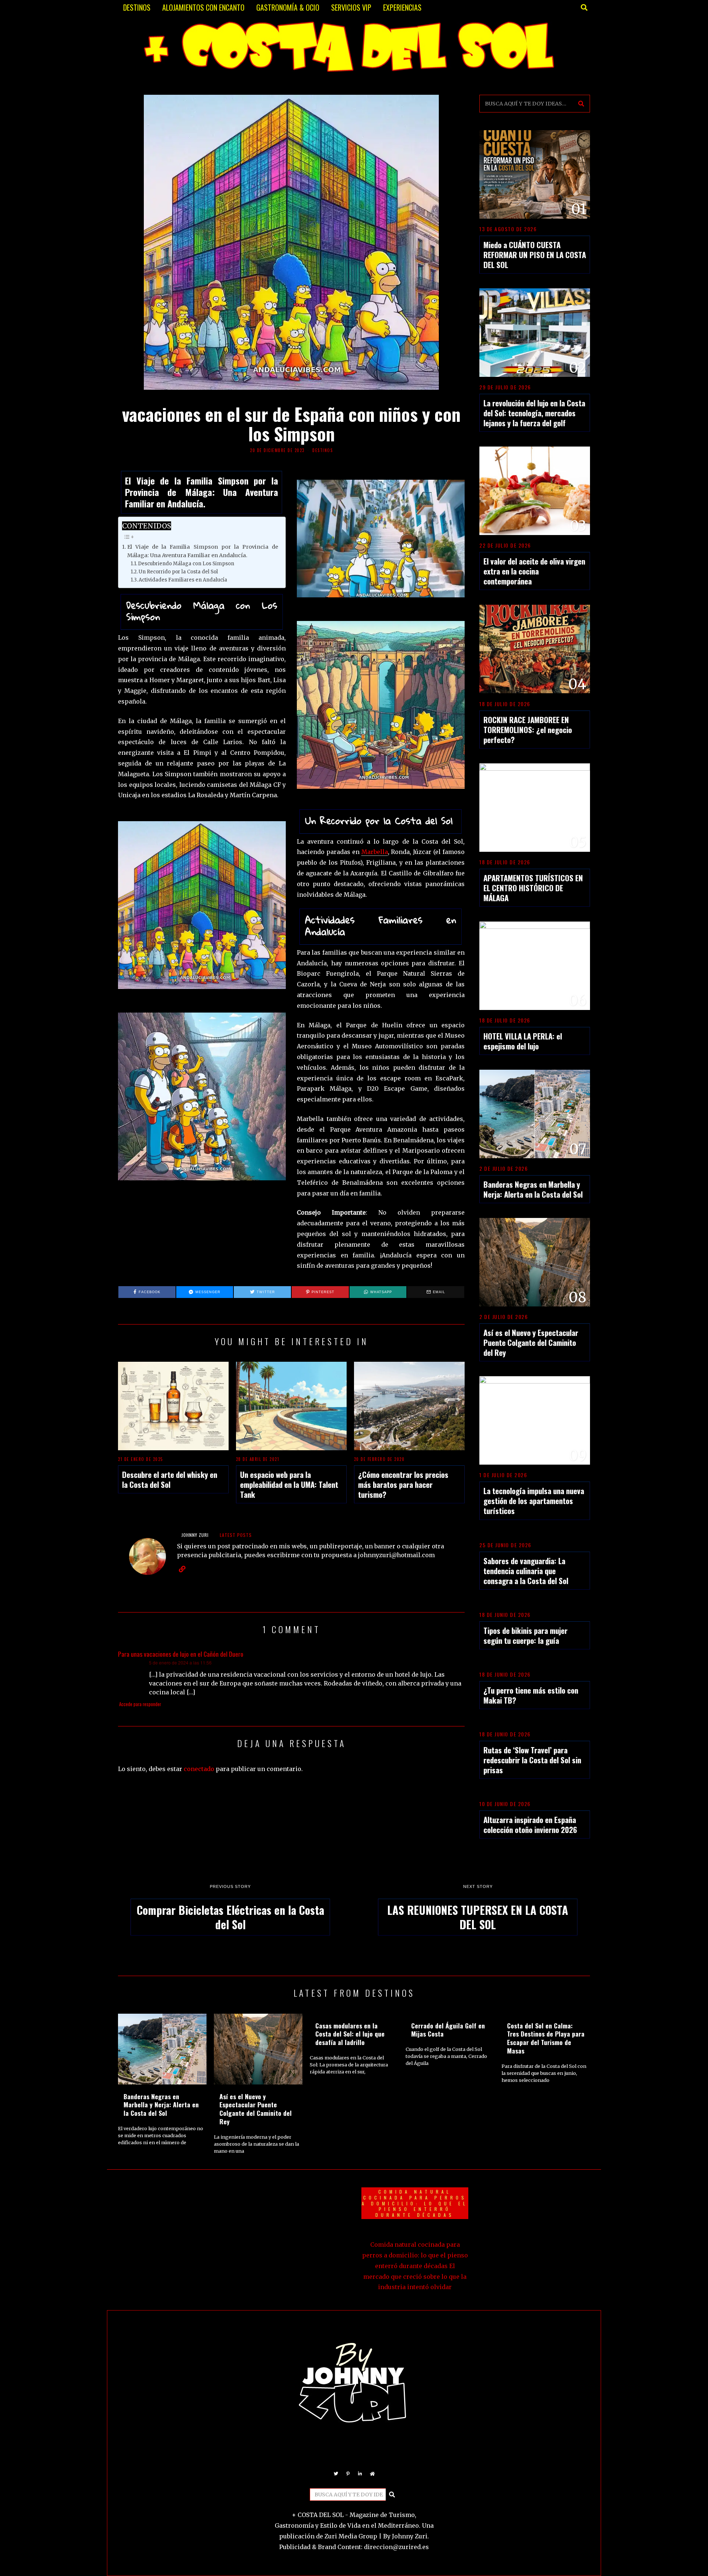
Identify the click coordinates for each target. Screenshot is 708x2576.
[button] (581, 104)
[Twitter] (336, 2474)
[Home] (372, 2474)
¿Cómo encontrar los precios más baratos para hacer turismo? (403, 1484)
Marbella (375, 852)
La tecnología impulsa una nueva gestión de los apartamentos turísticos (534, 1501)
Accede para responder (140, 1704)
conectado (199, 1769)
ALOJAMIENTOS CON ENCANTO (203, 7)
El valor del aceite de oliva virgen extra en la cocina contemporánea (534, 571)
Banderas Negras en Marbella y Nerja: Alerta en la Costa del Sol (533, 1189)
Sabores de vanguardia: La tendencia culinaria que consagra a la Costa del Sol (526, 1571)
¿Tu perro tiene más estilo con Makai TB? (531, 1695)
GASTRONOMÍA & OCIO (288, 7)
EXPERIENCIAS (402, 7)
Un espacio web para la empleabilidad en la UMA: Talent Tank (289, 1484)
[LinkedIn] (360, 2474)
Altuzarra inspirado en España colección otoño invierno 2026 (530, 1825)
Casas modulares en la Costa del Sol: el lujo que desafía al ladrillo (350, 2034)
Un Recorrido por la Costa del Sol (178, 572)
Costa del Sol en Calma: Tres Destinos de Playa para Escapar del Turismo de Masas (546, 2038)
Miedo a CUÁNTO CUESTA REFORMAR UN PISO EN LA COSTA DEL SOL (535, 255)
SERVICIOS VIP (351, 7)
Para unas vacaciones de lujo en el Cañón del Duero (181, 1654)
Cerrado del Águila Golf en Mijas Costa (448, 2030)
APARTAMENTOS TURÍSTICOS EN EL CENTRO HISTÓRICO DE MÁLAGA (533, 888)
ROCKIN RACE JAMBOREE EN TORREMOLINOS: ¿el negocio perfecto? (528, 730)
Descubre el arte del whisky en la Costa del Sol (170, 1479)
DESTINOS (137, 7)
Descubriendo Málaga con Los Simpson (186, 564)
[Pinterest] (348, 2474)
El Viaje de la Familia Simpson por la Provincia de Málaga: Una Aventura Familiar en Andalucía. (203, 551)
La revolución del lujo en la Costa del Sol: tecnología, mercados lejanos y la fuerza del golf (534, 413)
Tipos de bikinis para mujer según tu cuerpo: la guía (525, 1635)
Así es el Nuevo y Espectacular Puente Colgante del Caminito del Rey (531, 1342)
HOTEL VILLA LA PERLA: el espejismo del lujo (523, 1041)
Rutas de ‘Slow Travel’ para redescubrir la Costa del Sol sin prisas (532, 1760)
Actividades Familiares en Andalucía (183, 580)
